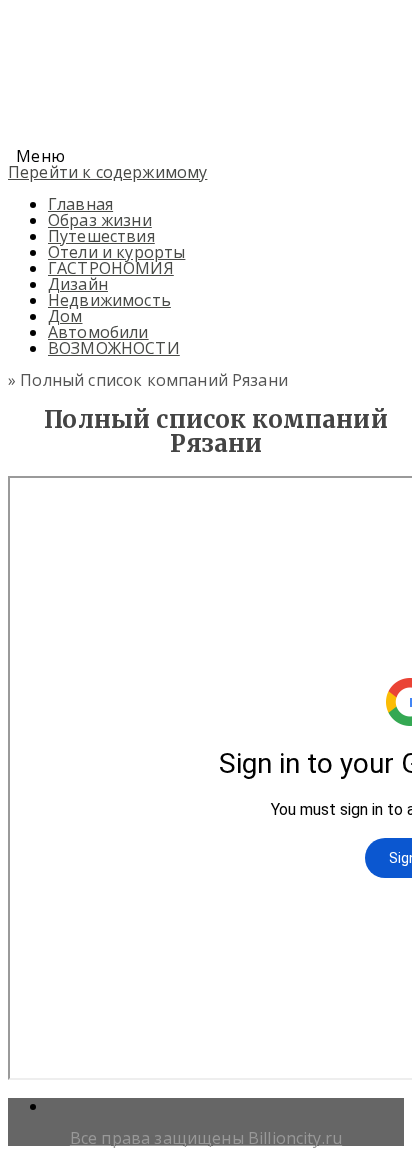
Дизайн (78, 284)
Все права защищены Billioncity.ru (206, 1138)
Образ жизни (100, 220)
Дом (65, 316)
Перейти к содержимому (107, 172)
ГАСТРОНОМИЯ (111, 268)
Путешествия (101, 236)
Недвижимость (109, 300)
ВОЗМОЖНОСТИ (114, 348)
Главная (80, 204)
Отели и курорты (116, 252)
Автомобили (98, 332)
